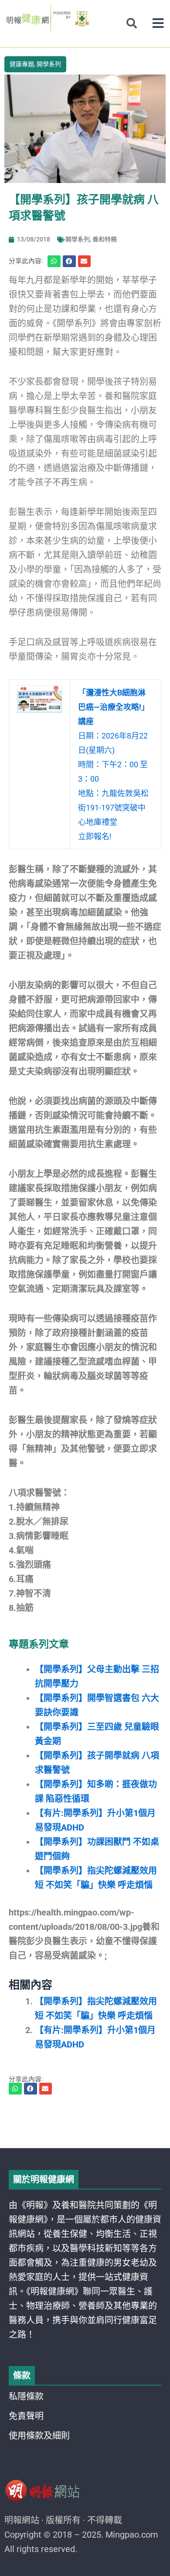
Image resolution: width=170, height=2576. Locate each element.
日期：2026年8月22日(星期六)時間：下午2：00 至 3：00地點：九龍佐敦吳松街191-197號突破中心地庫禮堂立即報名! (114, 764)
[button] (158, 23)
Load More (85, 2123)
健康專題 (22, 64)
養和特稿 (105, 239)
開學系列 (49, 64)
